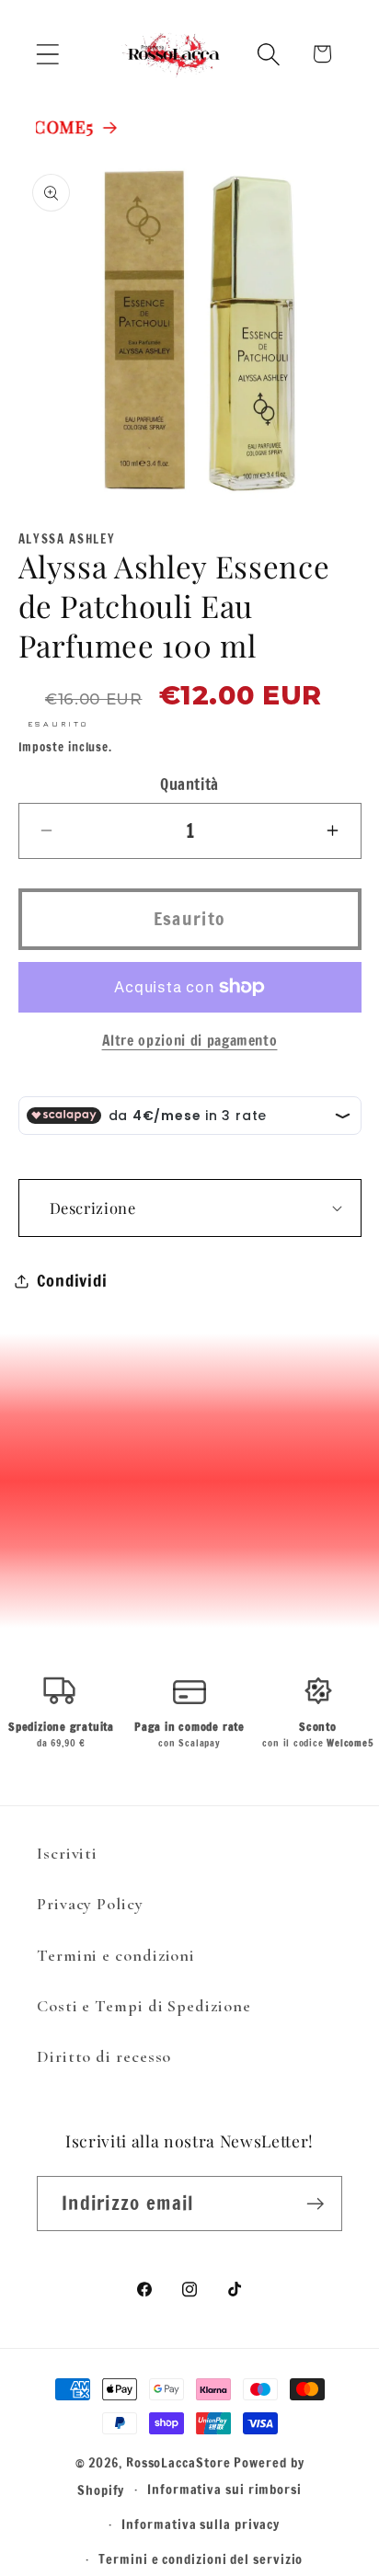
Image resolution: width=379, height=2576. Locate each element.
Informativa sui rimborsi (224, 2489)
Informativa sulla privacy (201, 2524)
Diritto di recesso (104, 2056)
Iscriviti (67, 1853)
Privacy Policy (90, 1904)
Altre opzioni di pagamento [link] (190, 1041)
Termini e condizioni (116, 1955)
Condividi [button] (72, 1280)
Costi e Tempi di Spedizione (144, 2006)
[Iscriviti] (315, 2204)
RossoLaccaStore (178, 2462)
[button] (47, 54)
